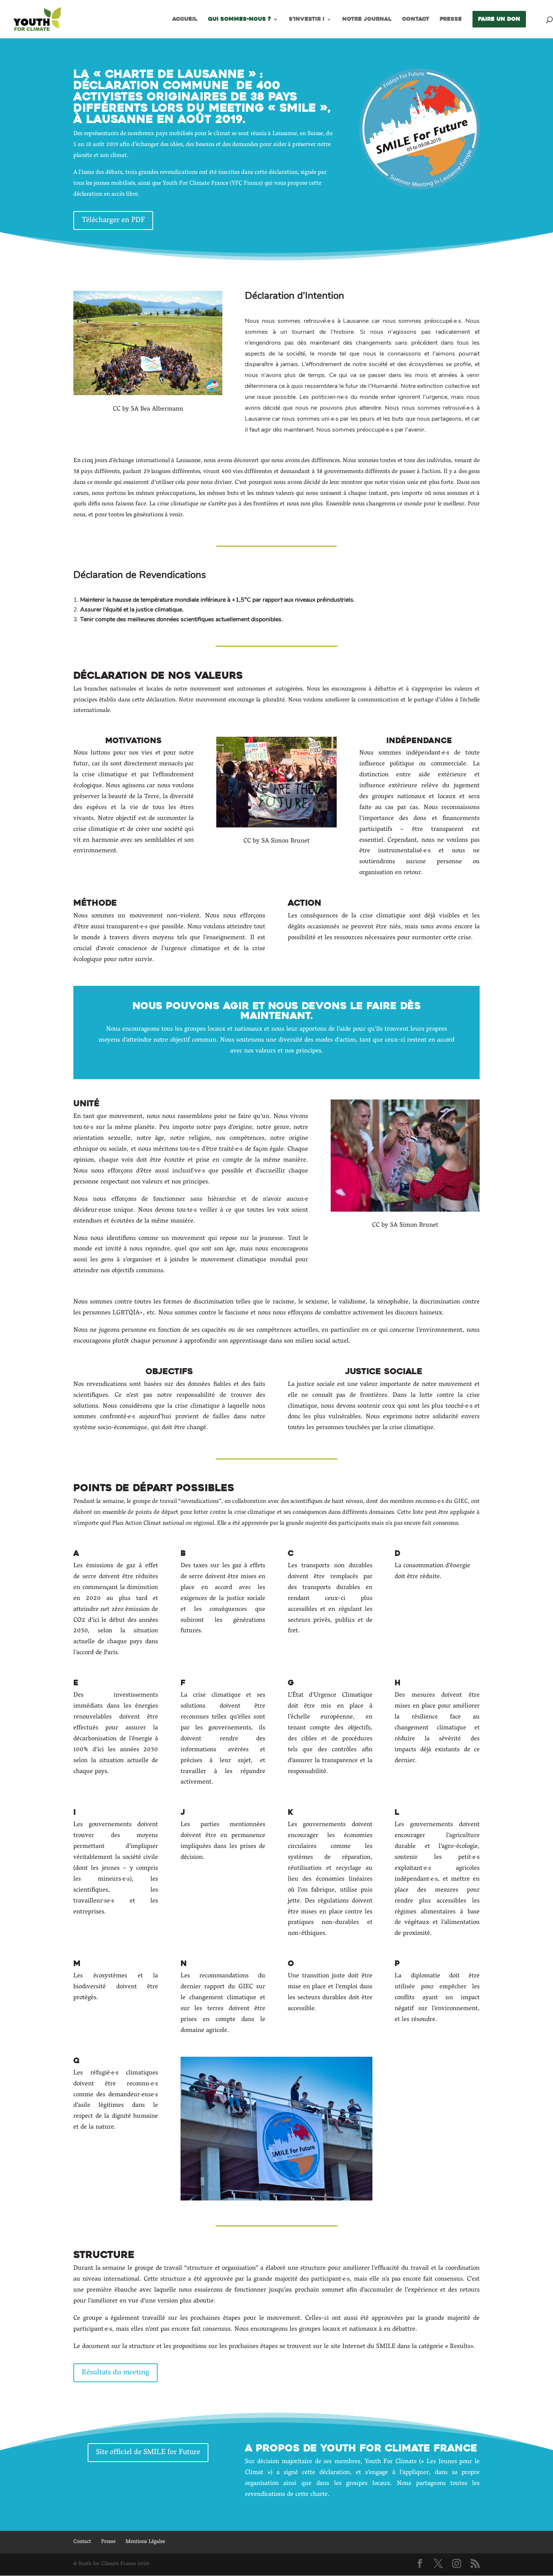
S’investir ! (307, 20)
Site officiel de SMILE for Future (148, 2453)
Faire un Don (499, 19)
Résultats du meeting (115, 2373)
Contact (416, 20)
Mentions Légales (145, 2542)
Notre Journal (367, 20)
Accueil (185, 20)
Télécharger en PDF (113, 220)
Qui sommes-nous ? (239, 20)
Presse (451, 20)
